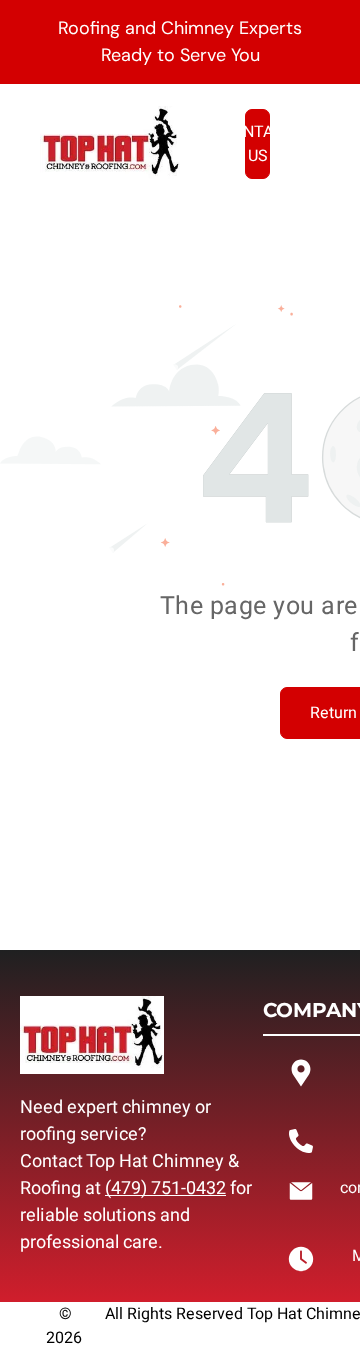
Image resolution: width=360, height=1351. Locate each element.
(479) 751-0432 (165, 1188)
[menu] (330, 54)
